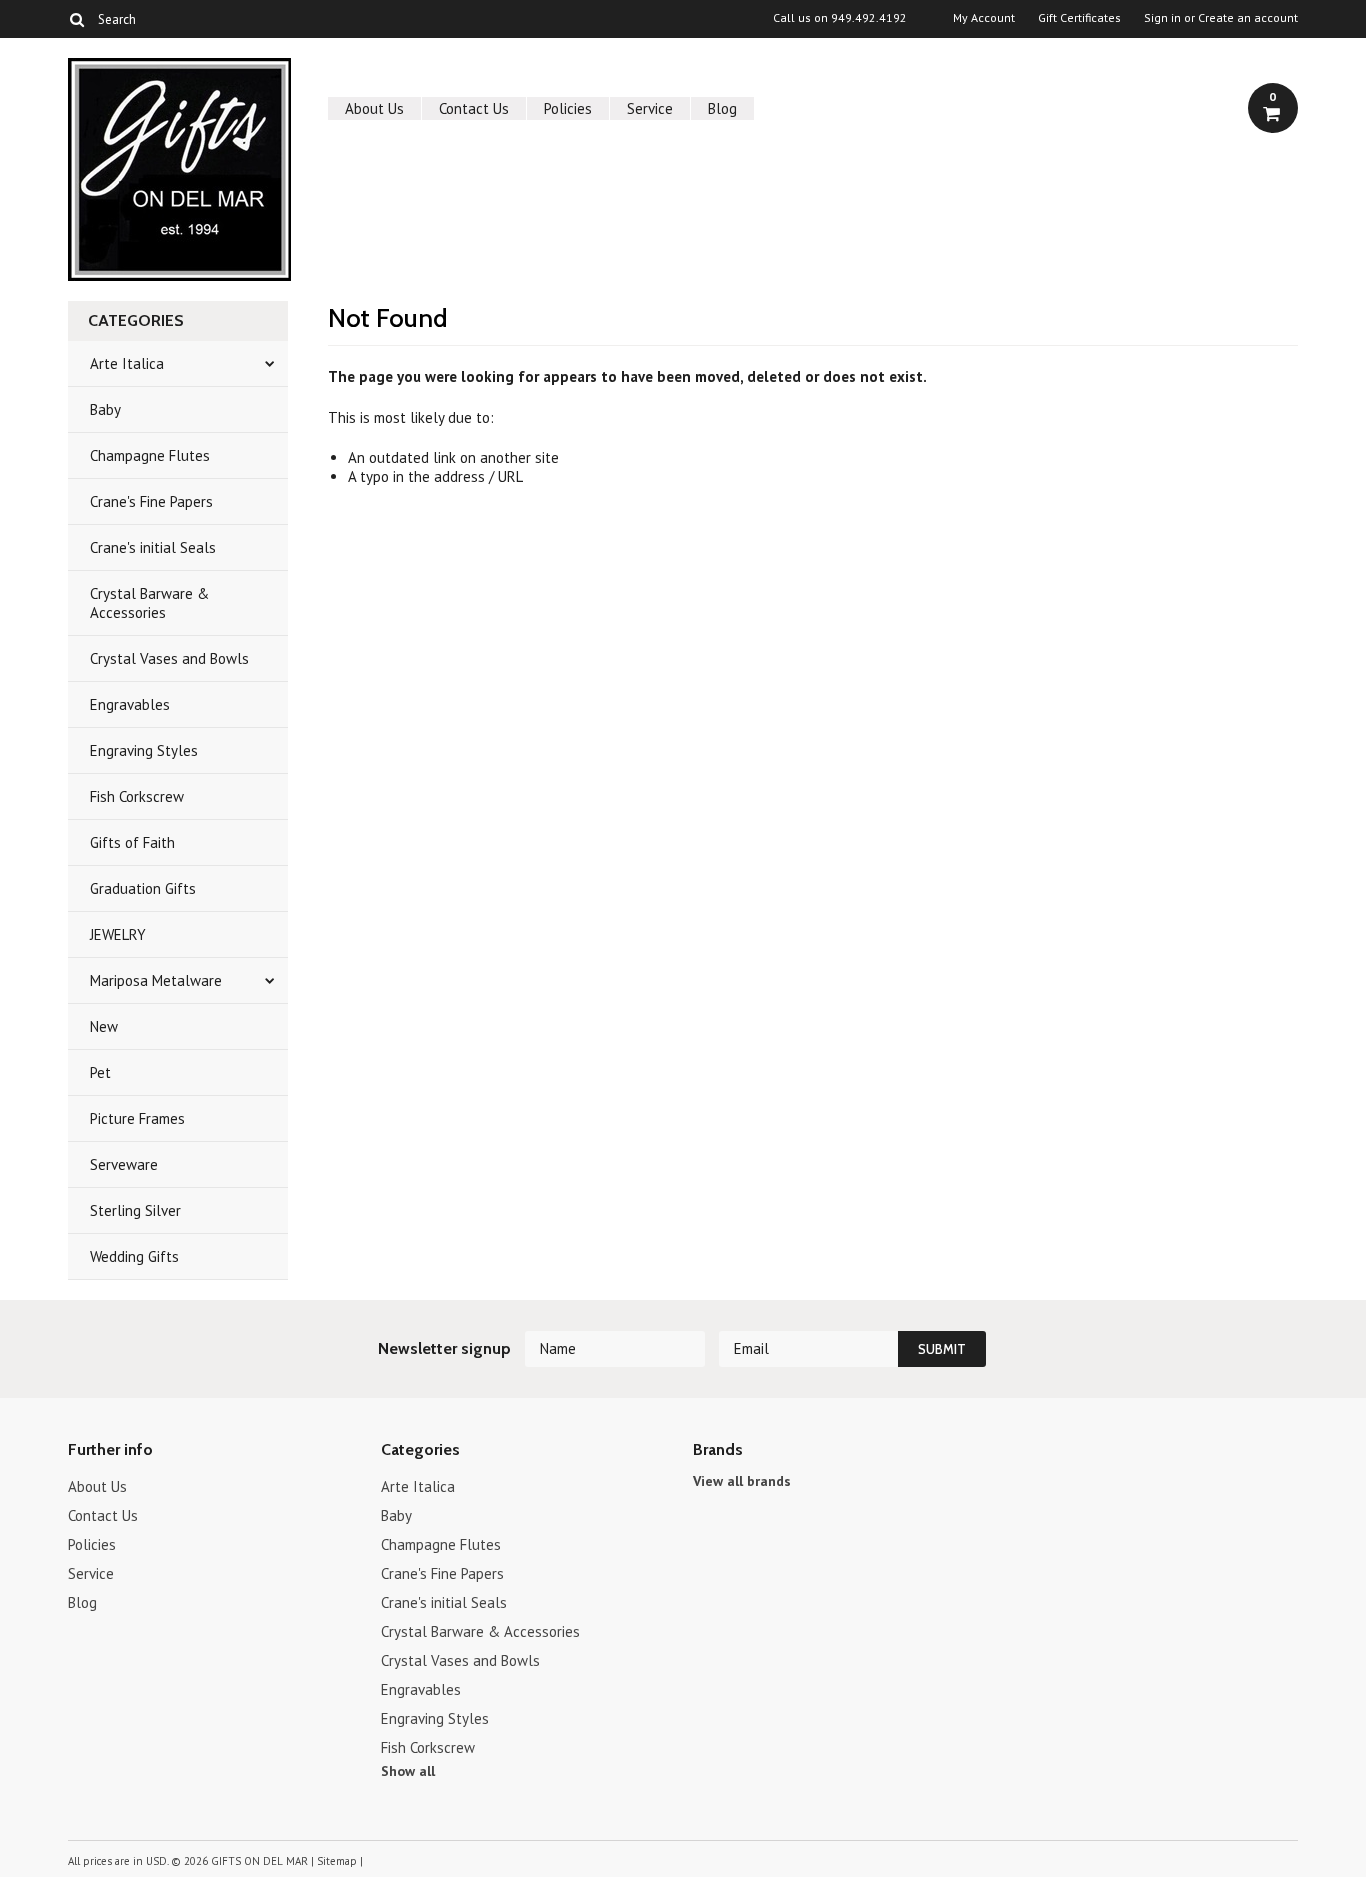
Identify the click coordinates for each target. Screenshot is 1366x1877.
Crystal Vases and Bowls (169, 658)
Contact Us (474, 108)
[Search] (76, 19)
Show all (408, 1771)
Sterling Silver (135, 1210)
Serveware (124, 1164)
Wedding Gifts (134, 1256)
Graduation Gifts (143, 888)
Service (650, 108)
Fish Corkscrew (137, 796)
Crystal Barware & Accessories (149, 603)
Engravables (130, 704)
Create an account (1248, 18)
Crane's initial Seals (153, 547)
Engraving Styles (144, 750)
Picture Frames (137, 1118)
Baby (105, 409)
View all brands (742, 1481)
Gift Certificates (1079, 18)
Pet (100, 1072)
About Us (374, 108)
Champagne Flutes (150, 455)
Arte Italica (127, 363)
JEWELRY (118, 934)
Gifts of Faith (132, 842)
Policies (568, 108)
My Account (984, 18)
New (104, 1026)
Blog (722, 108)
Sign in (1162, 18)
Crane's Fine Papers (151, 501)
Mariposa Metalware (156, 980)
